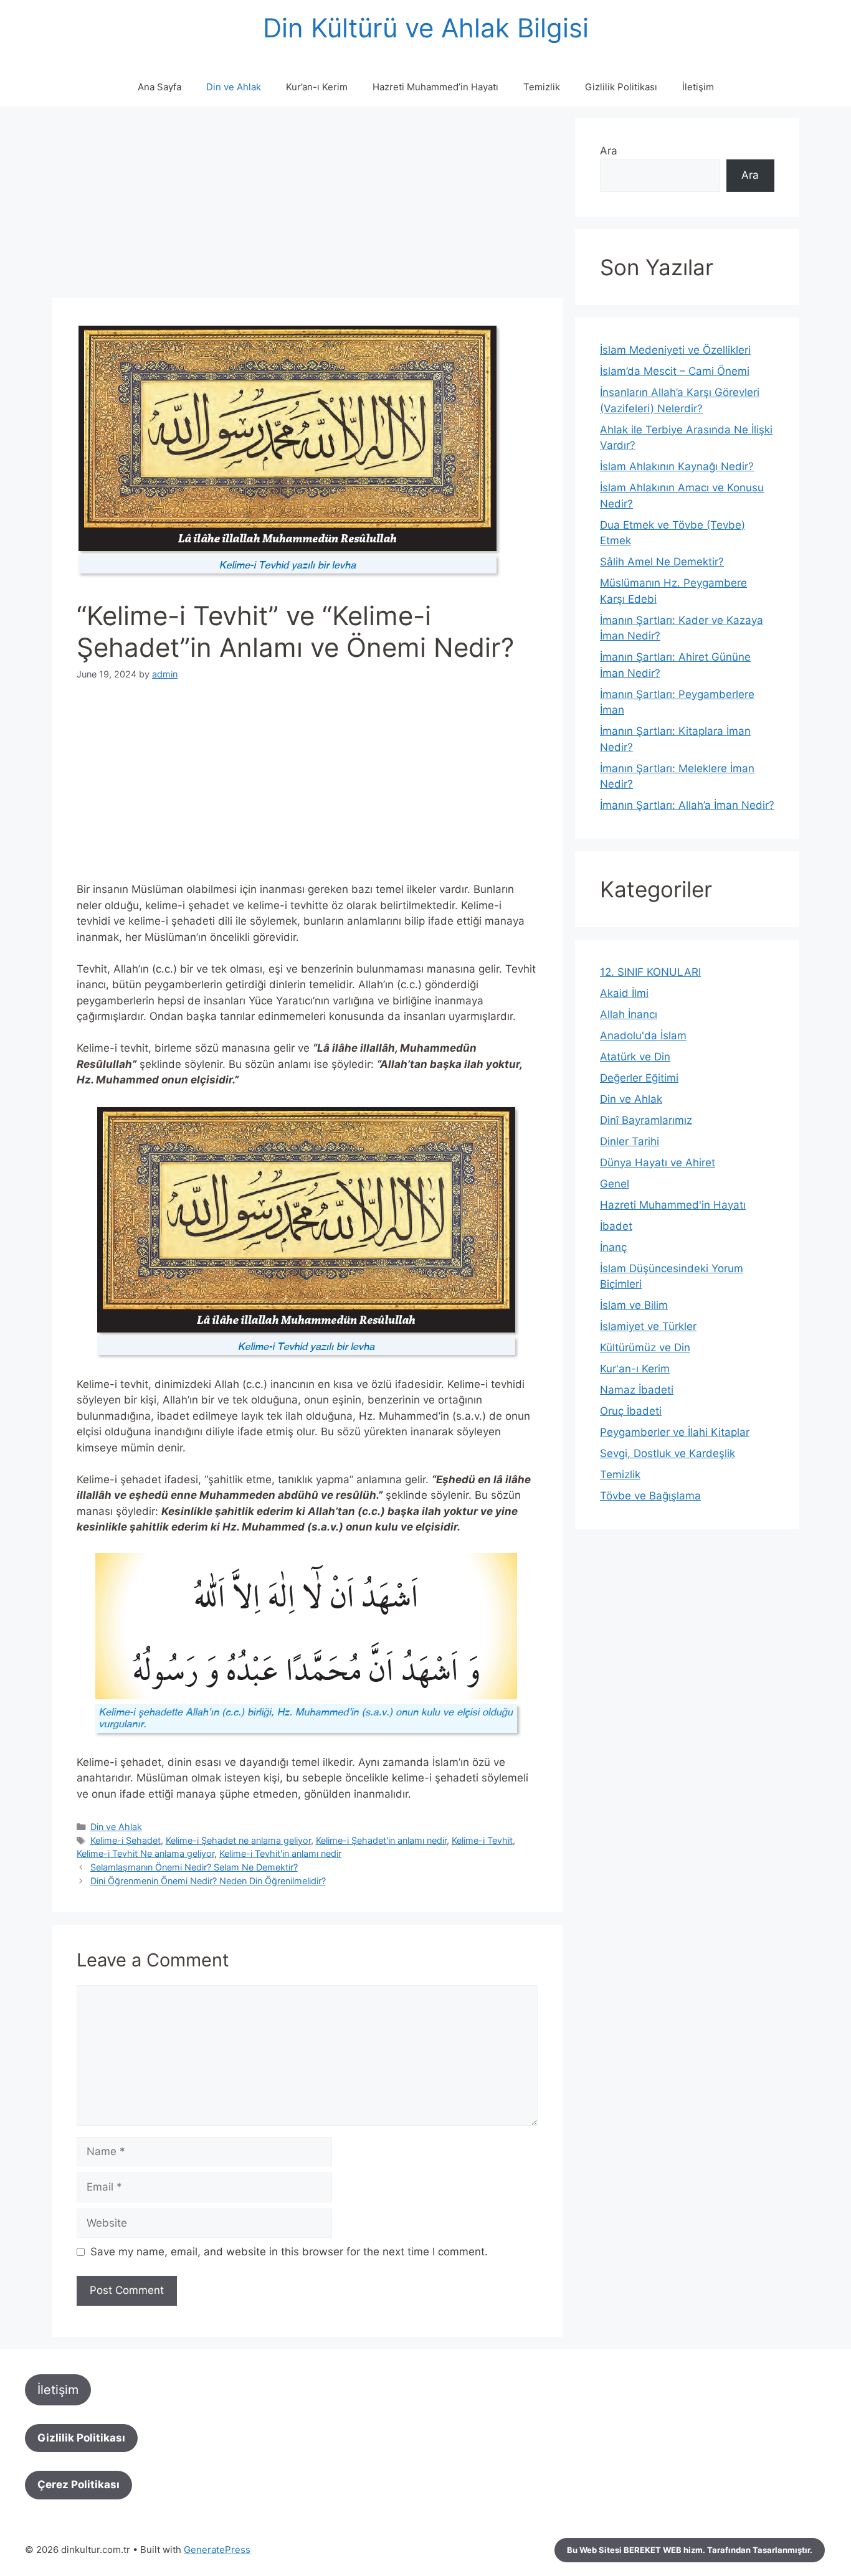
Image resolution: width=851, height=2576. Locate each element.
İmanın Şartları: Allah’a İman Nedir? (687, 805)
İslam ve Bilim (634, 1305)
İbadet (616, 1226)
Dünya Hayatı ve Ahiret (658, 1163)
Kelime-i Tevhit (482, 1840)
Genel (615, 1184)
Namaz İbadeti (637, 1390)
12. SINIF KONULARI (650, 972)
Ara (609, 151)
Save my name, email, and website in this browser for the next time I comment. (289, 2252)
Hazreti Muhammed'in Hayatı (673, 1205)
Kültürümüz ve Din (645, 1347)
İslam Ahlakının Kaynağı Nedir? (677, 466)
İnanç (613, 1247)
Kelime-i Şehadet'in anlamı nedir (381, 1840)
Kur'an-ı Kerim (635, 1369)
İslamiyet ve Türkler (648, 1326)
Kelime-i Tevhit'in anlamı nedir (280, 1853)
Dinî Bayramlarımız (646, 1120)
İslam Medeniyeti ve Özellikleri (675, 350)
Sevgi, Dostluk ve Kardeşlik (668, 1453)
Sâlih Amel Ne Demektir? (662, 562)
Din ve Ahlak (234, 87)
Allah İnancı (629, 1014)
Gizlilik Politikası (621, 87)
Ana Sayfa (159, 87)
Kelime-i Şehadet (126, 1840)
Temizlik (542, 87)
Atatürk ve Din (635, 1057)
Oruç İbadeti (631, 1411)
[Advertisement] (307, 205)
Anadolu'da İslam (643, 1036)
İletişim (698, 87)
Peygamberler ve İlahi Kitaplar (675, 1432)
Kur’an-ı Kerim (317, 87)
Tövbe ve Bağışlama (650, 1496)
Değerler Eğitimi (639, 1078)
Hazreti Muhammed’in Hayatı (435, 87)
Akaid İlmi (624, 993)
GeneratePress (217, 2550)
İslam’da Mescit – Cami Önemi (675, 371)
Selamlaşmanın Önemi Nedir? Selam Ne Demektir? (194, 1867)
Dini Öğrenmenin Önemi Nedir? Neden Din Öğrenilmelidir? (208, 1881)
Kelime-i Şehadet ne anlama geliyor (238, 1840)
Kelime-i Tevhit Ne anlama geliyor (145, 1853)
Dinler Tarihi (630, 1141)
